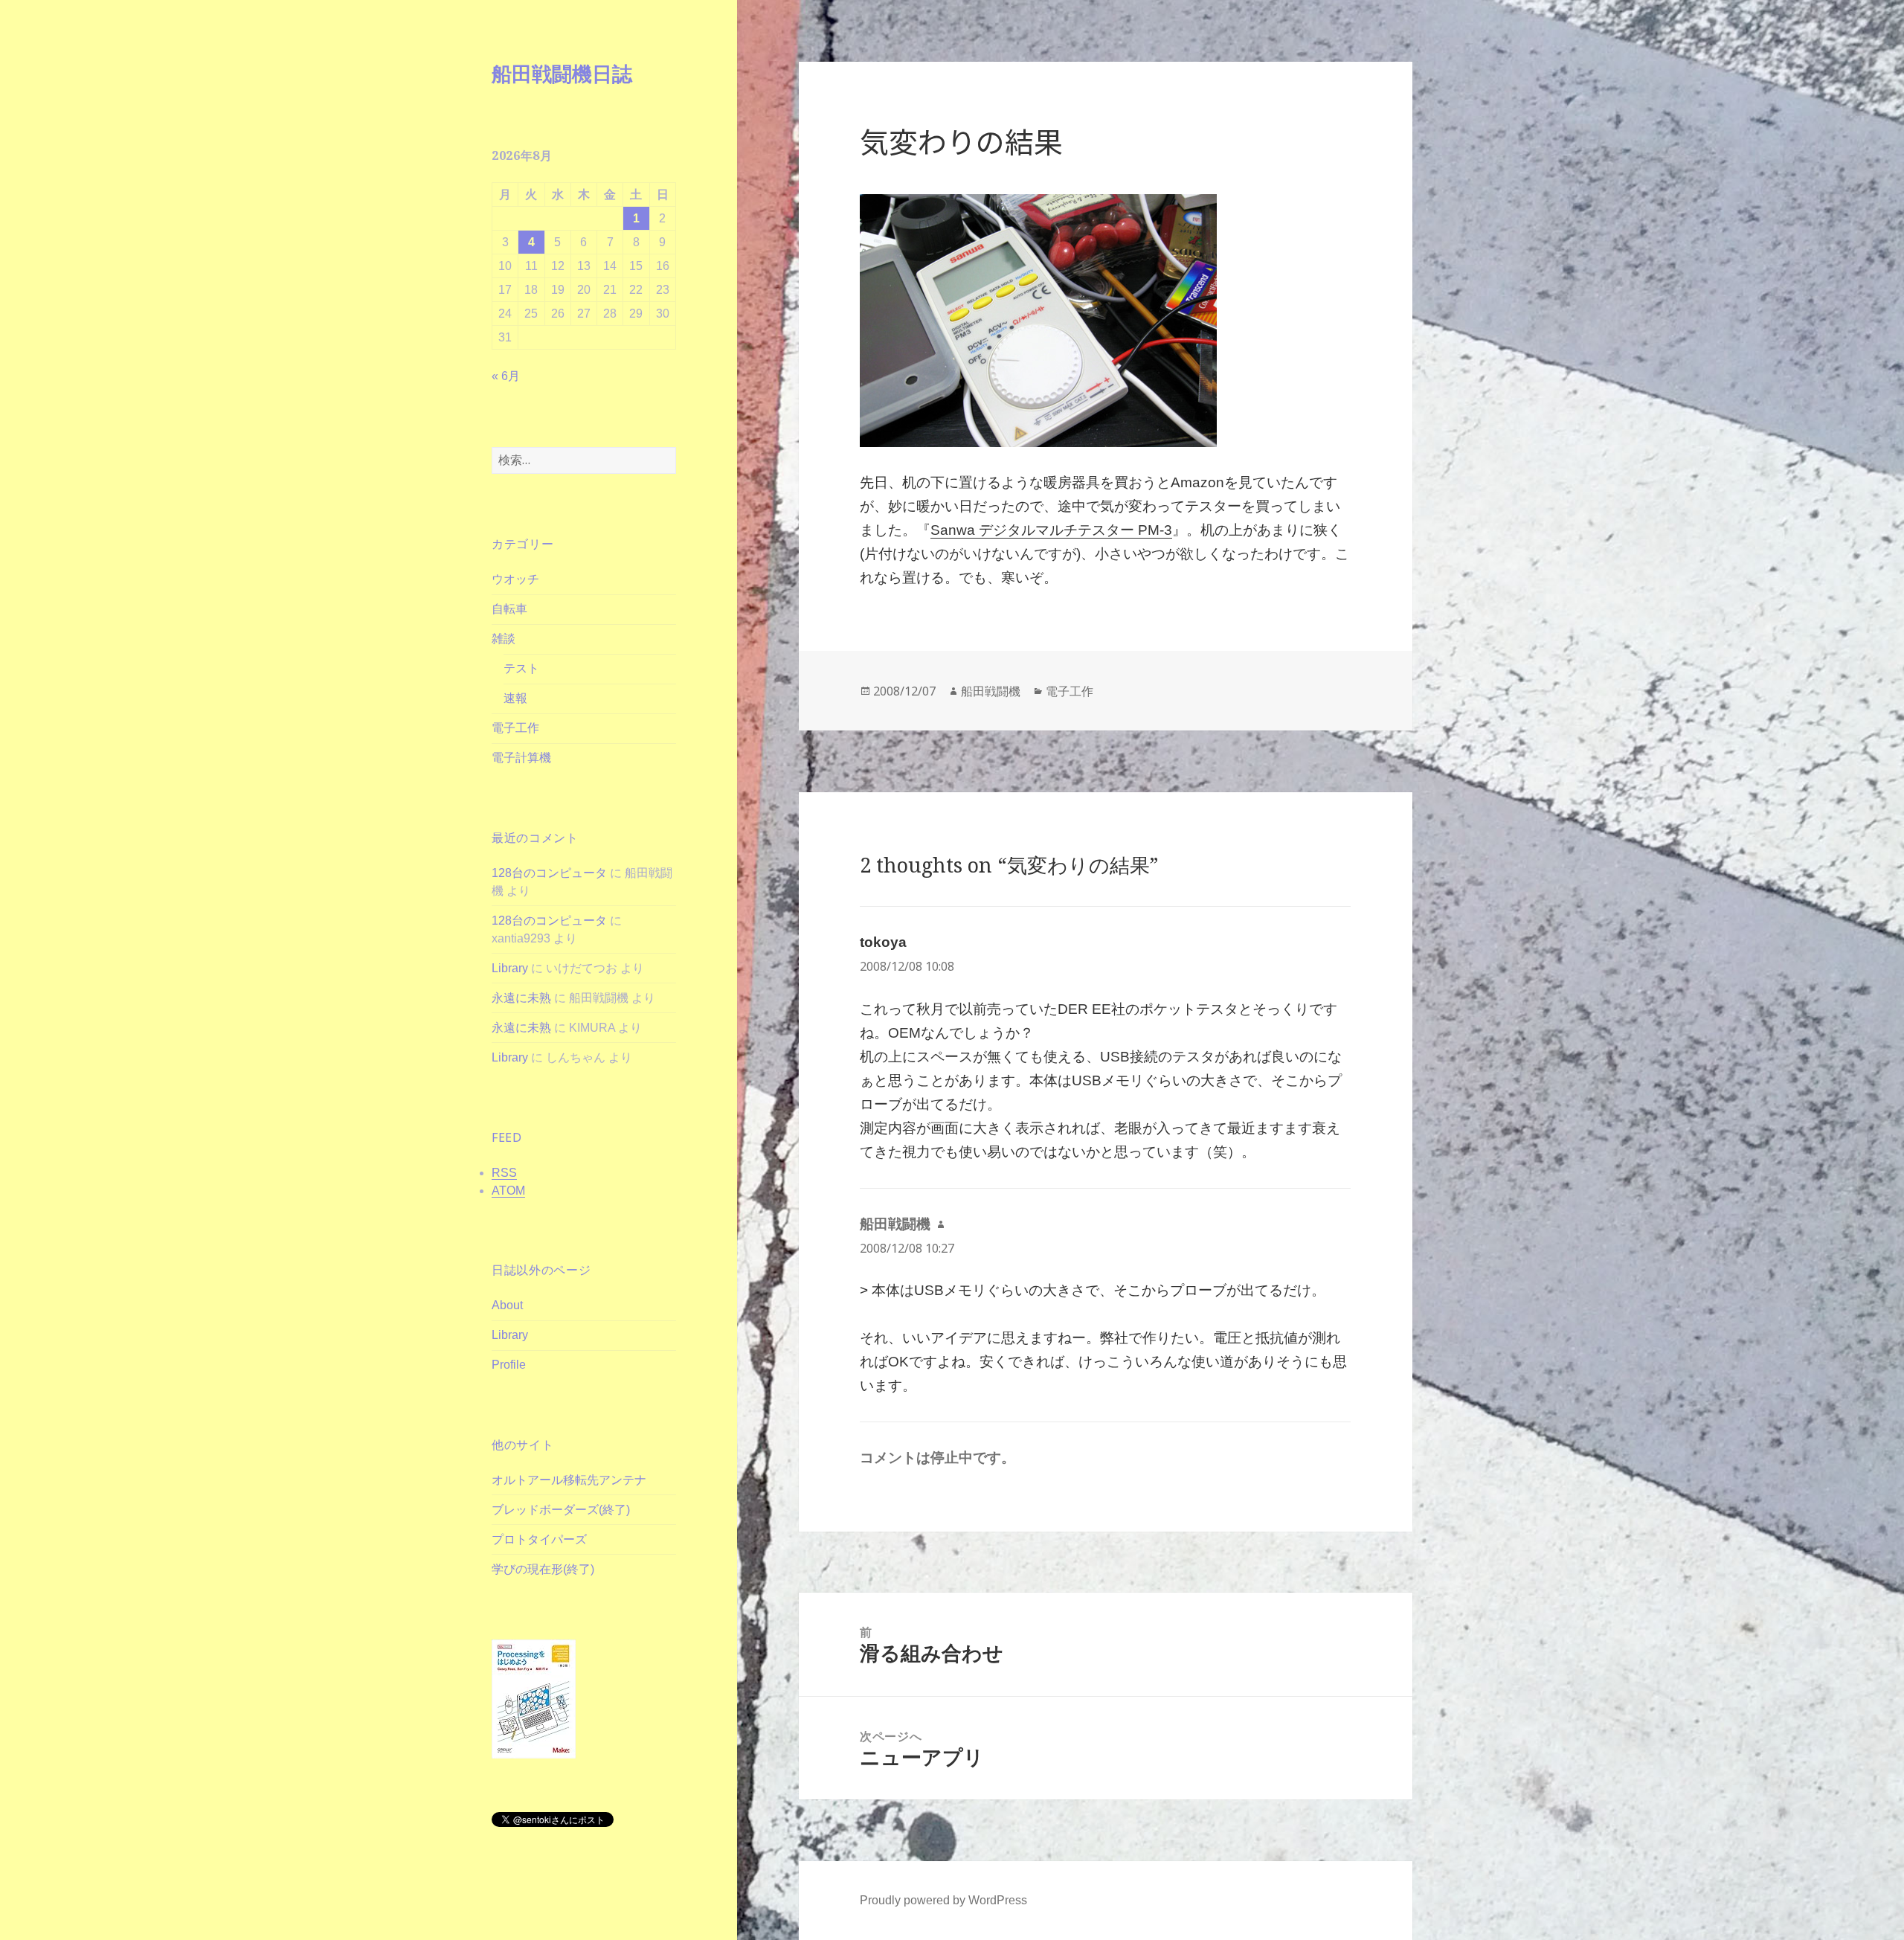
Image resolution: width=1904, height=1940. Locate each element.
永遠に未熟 (521, 998)
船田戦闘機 (991, 691)
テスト (521, 668)
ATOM (508, 1191)
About (507, 1305)
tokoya (883, 942)
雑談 (504, 639)
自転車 (509, 609)
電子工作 (515, 728)
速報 (515, 698)
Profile (509, 1365)
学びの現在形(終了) (543, 1569)
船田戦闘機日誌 (562, 73)
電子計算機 (521, 758)
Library (510, 968)
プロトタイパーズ (539, 1539)
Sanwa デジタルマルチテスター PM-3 (1051, 530)
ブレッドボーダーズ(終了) (561, 1510)
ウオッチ (515, 579)
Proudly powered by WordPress (943, 1900)
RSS (504, 1173)
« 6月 (506, 376)
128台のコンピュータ (549, 873)
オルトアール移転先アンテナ (569, 1480)
